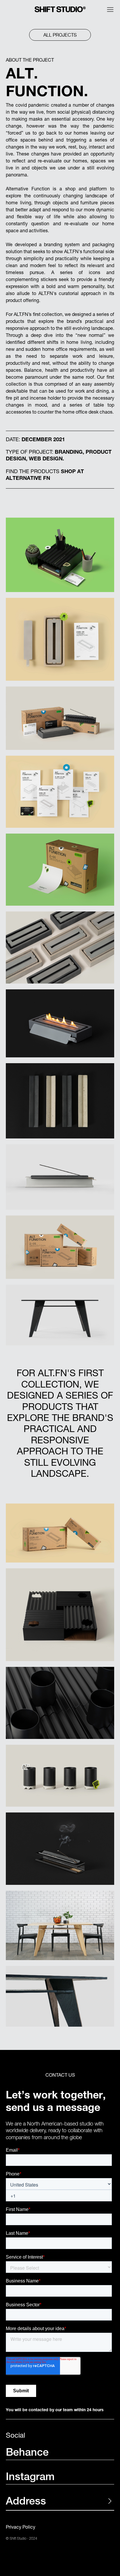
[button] (110, 10)
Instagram (30, 2478)
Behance (27, 2453)
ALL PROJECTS (60, 35)
